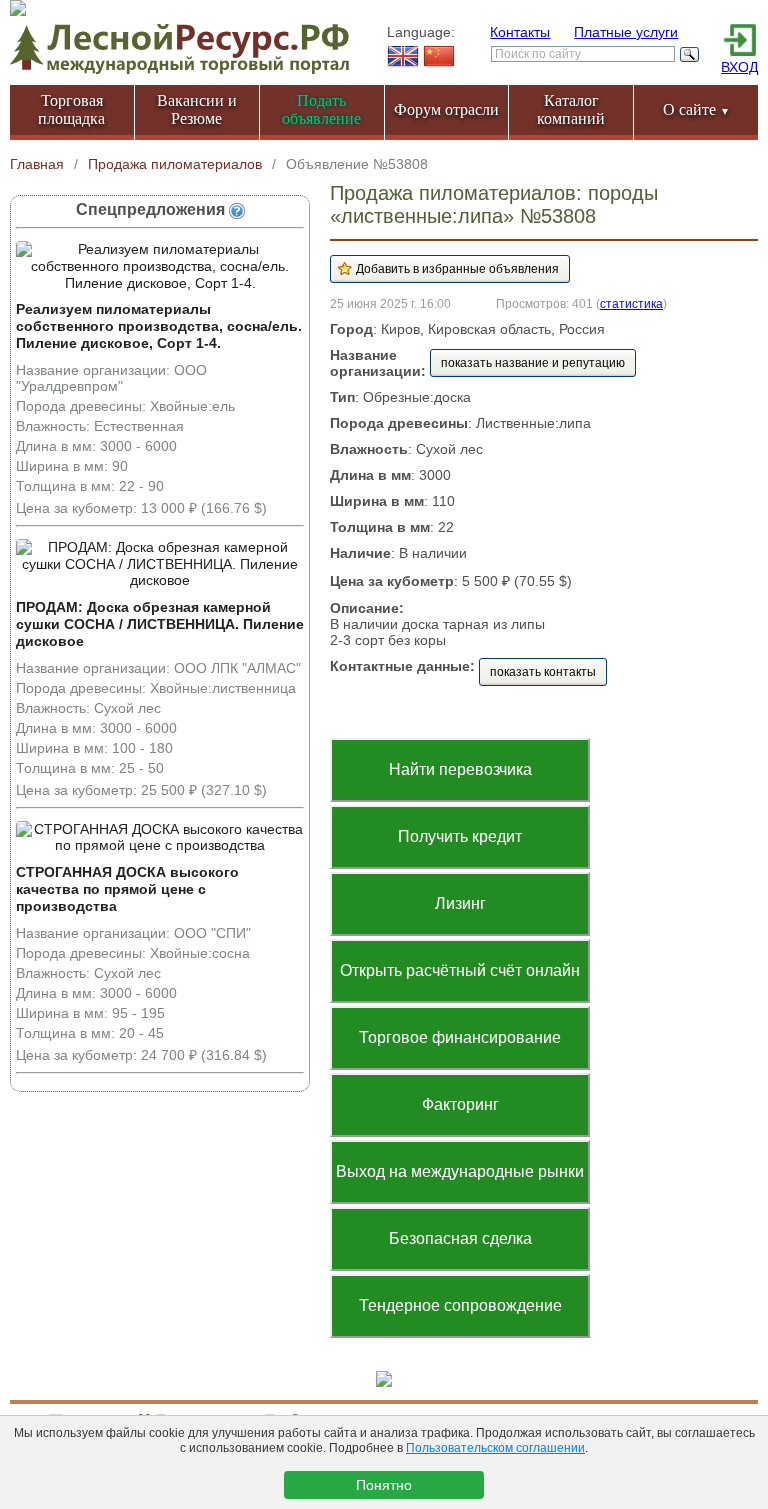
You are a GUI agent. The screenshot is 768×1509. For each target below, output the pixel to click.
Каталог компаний (571, 109)
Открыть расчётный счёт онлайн (460, 970)
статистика (631, 303)
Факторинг (460, 1104)
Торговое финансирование (460, 1037)
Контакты (520, 32)
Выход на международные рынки (460, 1171)
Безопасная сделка (460, 1238)
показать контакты (543, 672)
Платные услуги (626, 32)
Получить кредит (460, 836)
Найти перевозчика (460, 769)
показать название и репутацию (533, 363)
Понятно (384, 1485)
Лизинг (460, 903)
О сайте (696, 109)
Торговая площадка (71, 109)
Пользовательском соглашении (495, 1448)
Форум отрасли (446, 109)
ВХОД (739, 67)
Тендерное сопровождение (460, 1305)
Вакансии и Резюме (197, 109)
